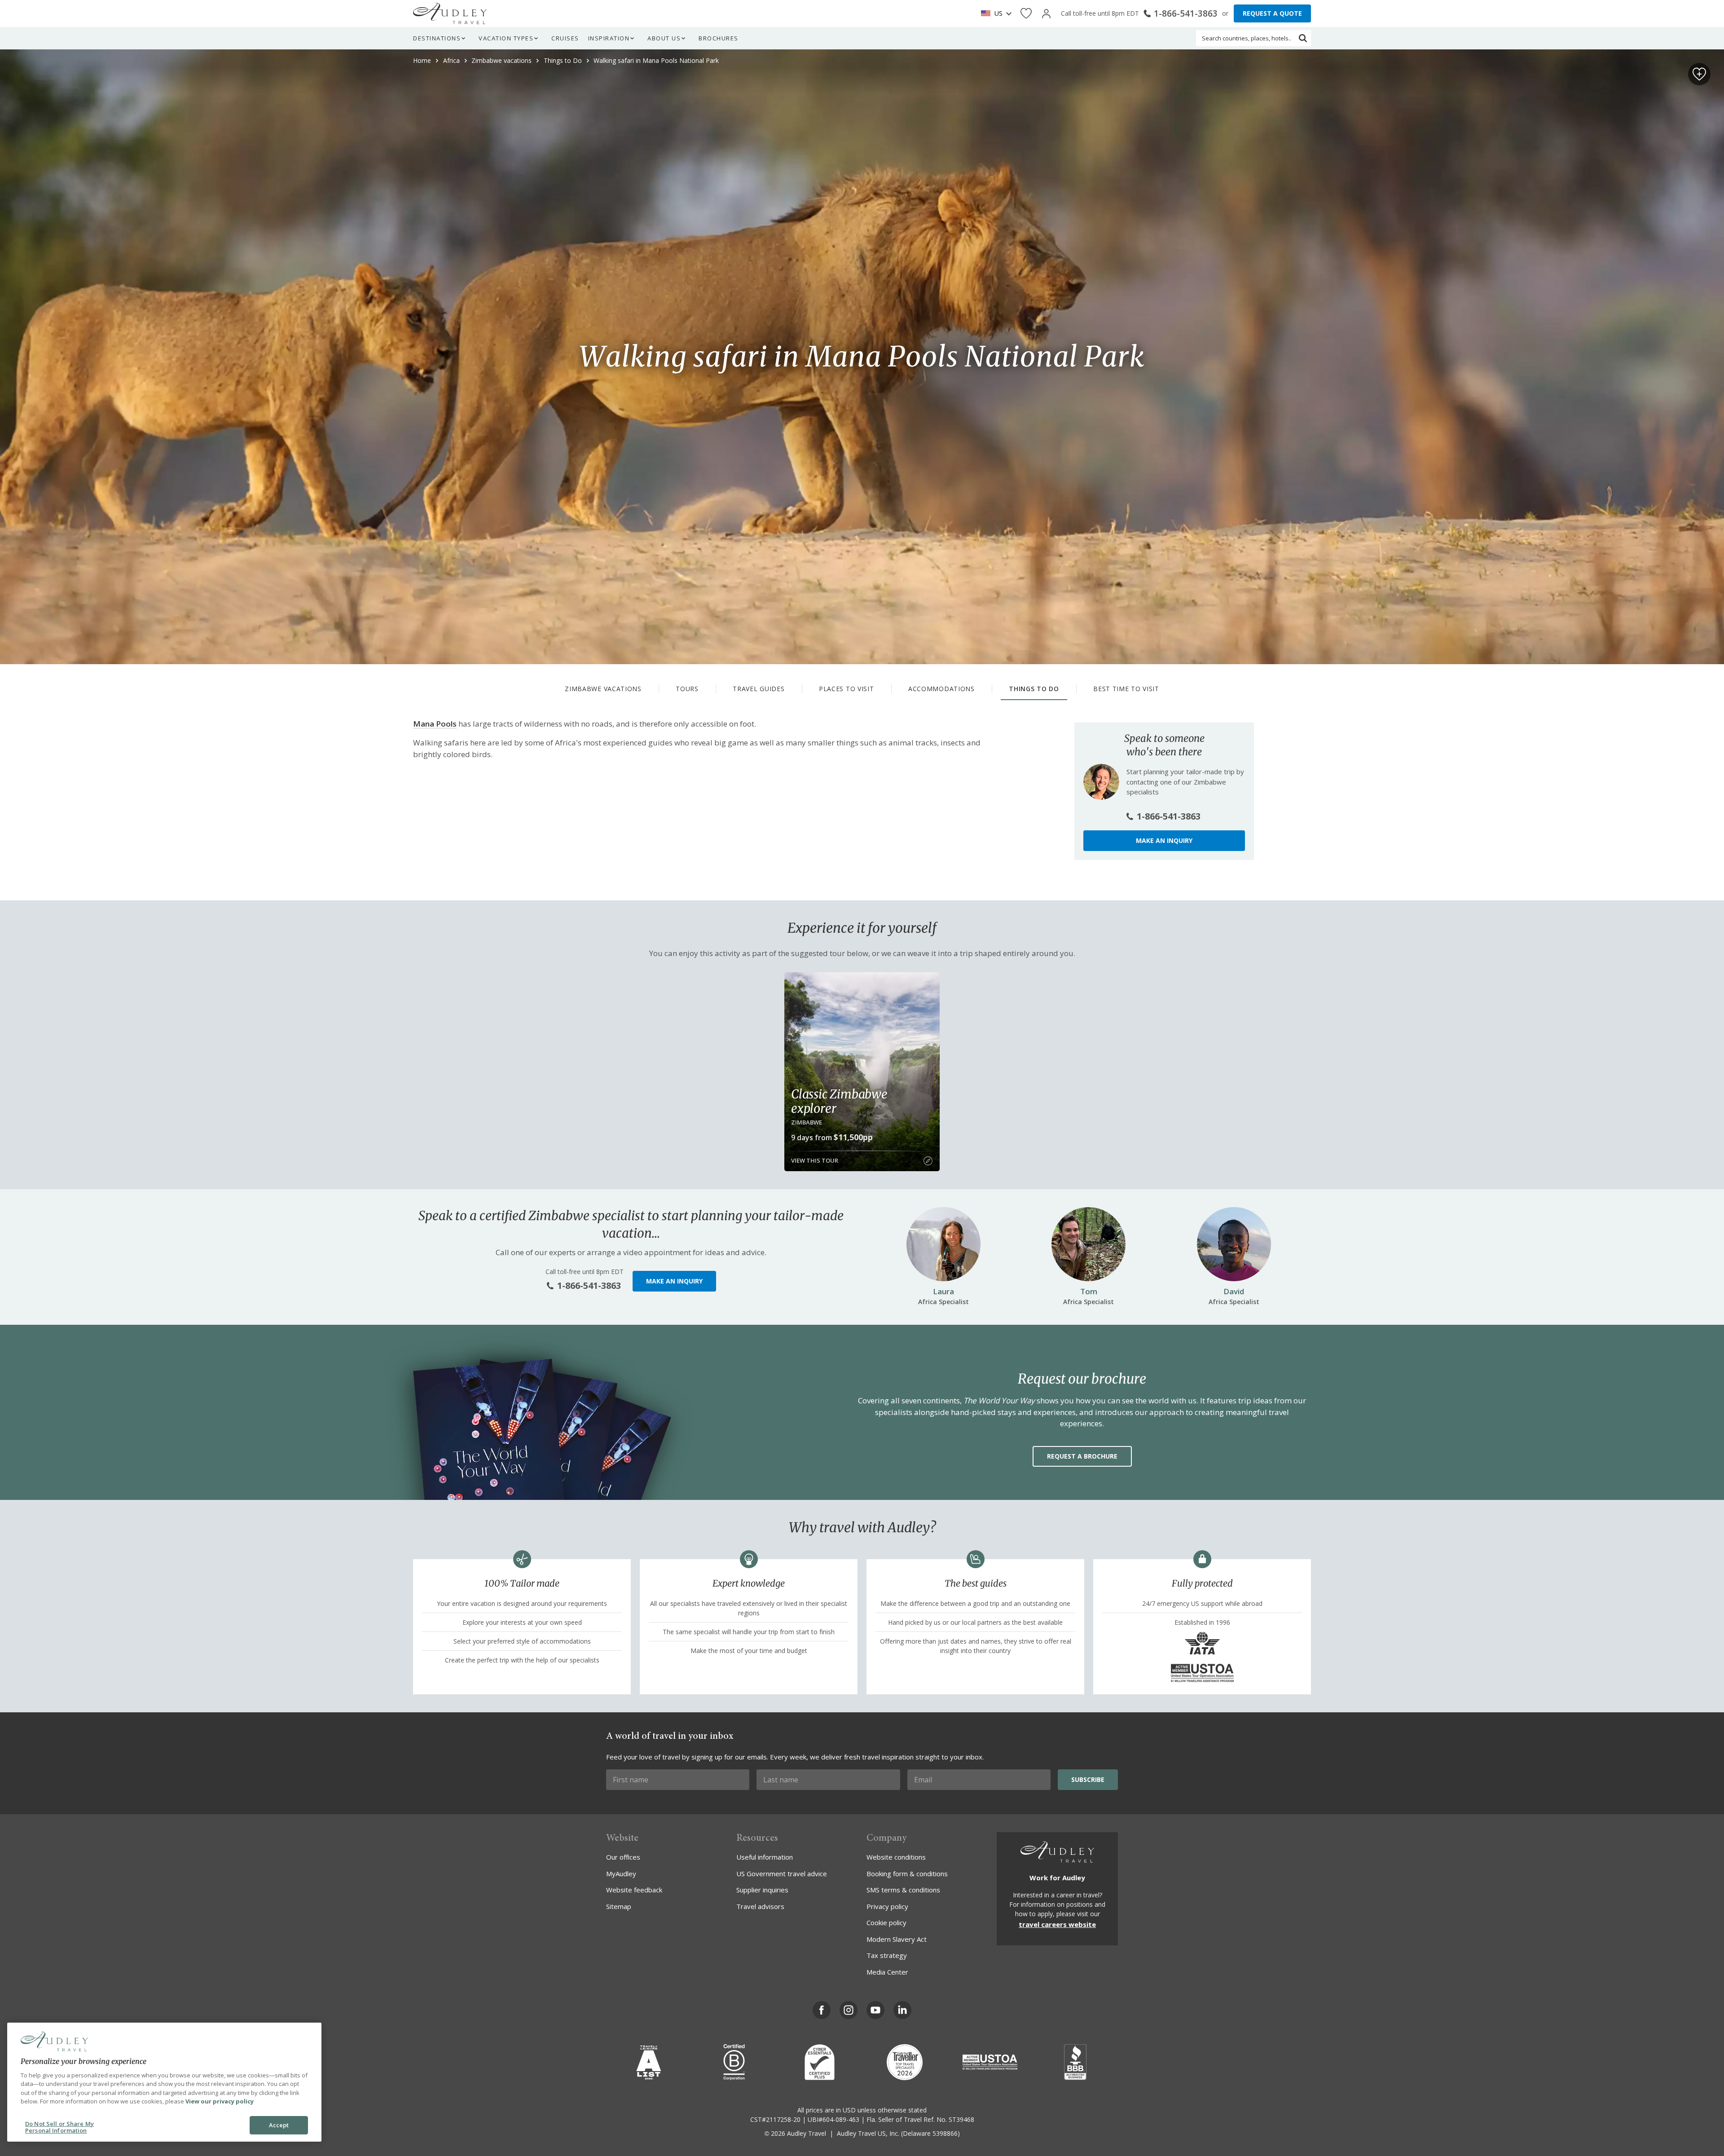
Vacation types (506, 38)
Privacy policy (887, 1906)
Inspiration (609, 38)
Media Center (887, 1972)
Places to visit (847, 689)
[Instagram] (849, 2010)
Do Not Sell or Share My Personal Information (59, 2127)
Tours (687, 689)
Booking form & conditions (907, 1874)
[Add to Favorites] (1699, 74)
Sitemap (619, 1906)
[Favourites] (1026, 14)
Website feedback (634, 1890)
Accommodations (941, 689)
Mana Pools (435, 724)
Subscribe (1088, 1779)
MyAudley (621, 1874)
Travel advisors (760, 1906)
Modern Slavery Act (897, 1939)
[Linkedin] (902, 2010)
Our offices (623, 1857)
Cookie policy (886, 1922)
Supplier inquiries (762, 1890)
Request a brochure (1082, 1456)
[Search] (1303, 38)
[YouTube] (875, 2010)
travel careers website (1057, 1924)
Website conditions (896, 1857)
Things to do (1034, 689)
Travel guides (759, 689)
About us (664, 38)
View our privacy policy (220, 2101)
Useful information (765, 1857)
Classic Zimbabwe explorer (839, 1101)
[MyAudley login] (1046, 14)
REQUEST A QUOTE (1272, 13)
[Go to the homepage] (450, 13)
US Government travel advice (782, 1874)
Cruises (565, 38)
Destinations (437, 38)
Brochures (719, 38)
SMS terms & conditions (903, 1890)
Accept (279, 2125)
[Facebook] (822, 2010)
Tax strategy (887, 1955)
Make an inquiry (1164, 840)
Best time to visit (1126, 689)
